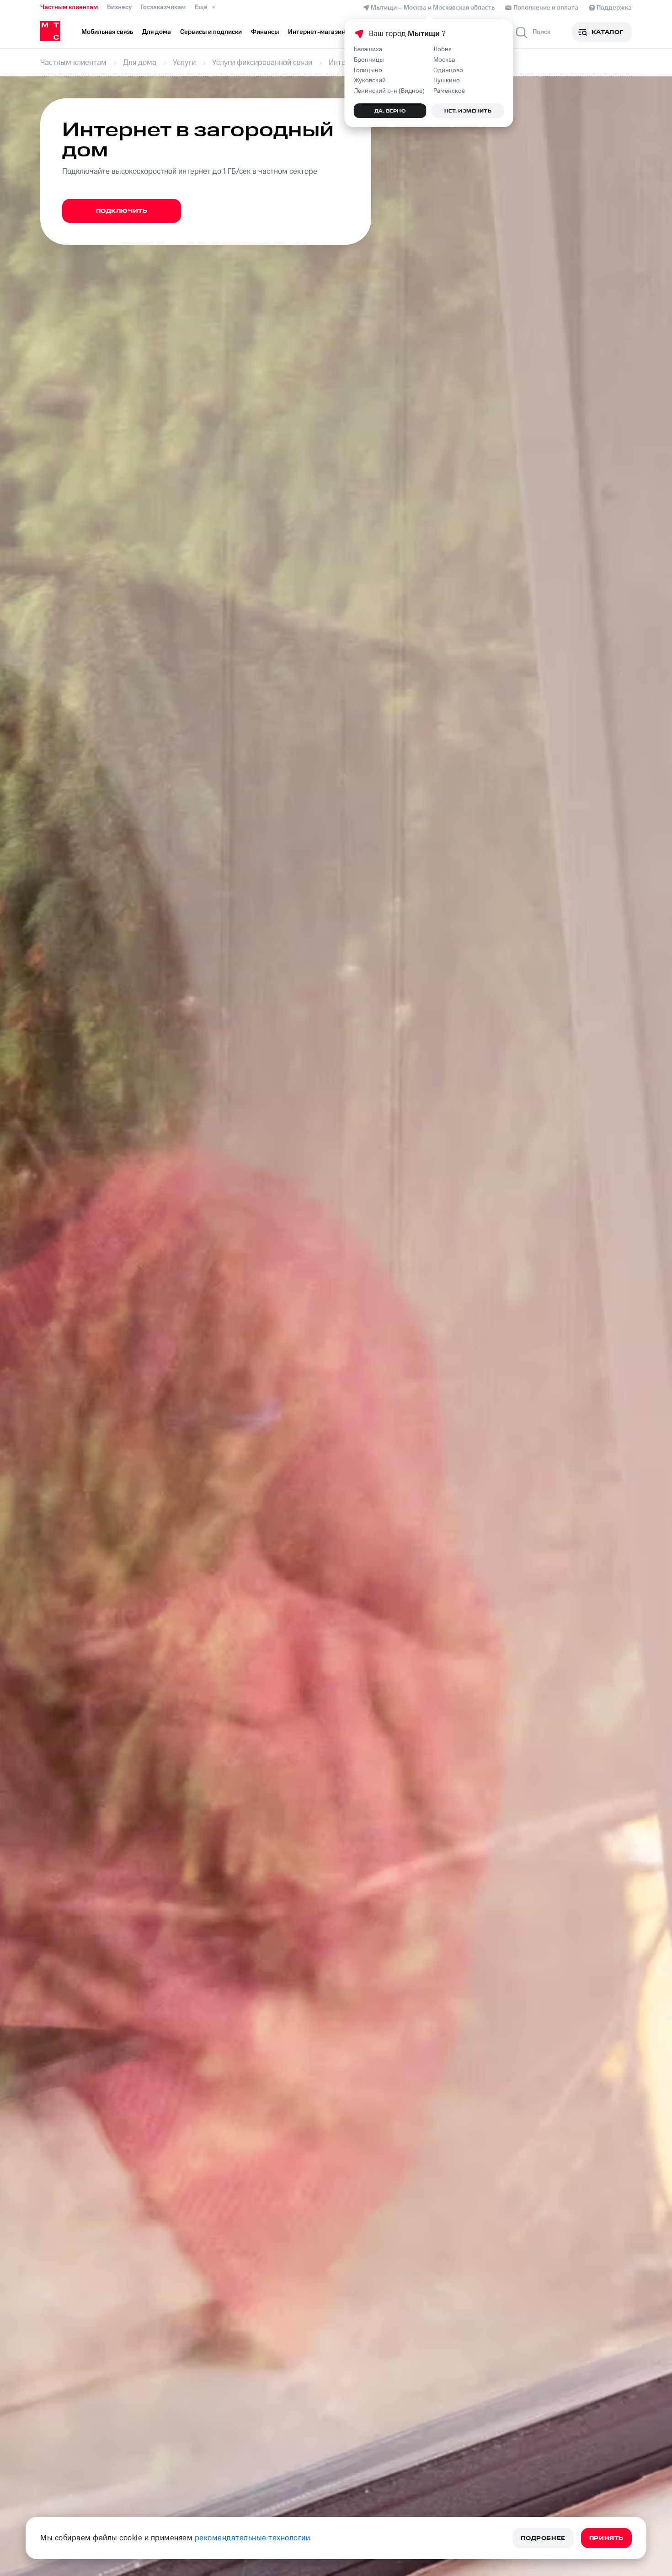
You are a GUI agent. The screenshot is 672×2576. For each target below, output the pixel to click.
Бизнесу (119, 7)
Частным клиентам (69, 7)
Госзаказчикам (163, 7)
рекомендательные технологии (253, 2538)
